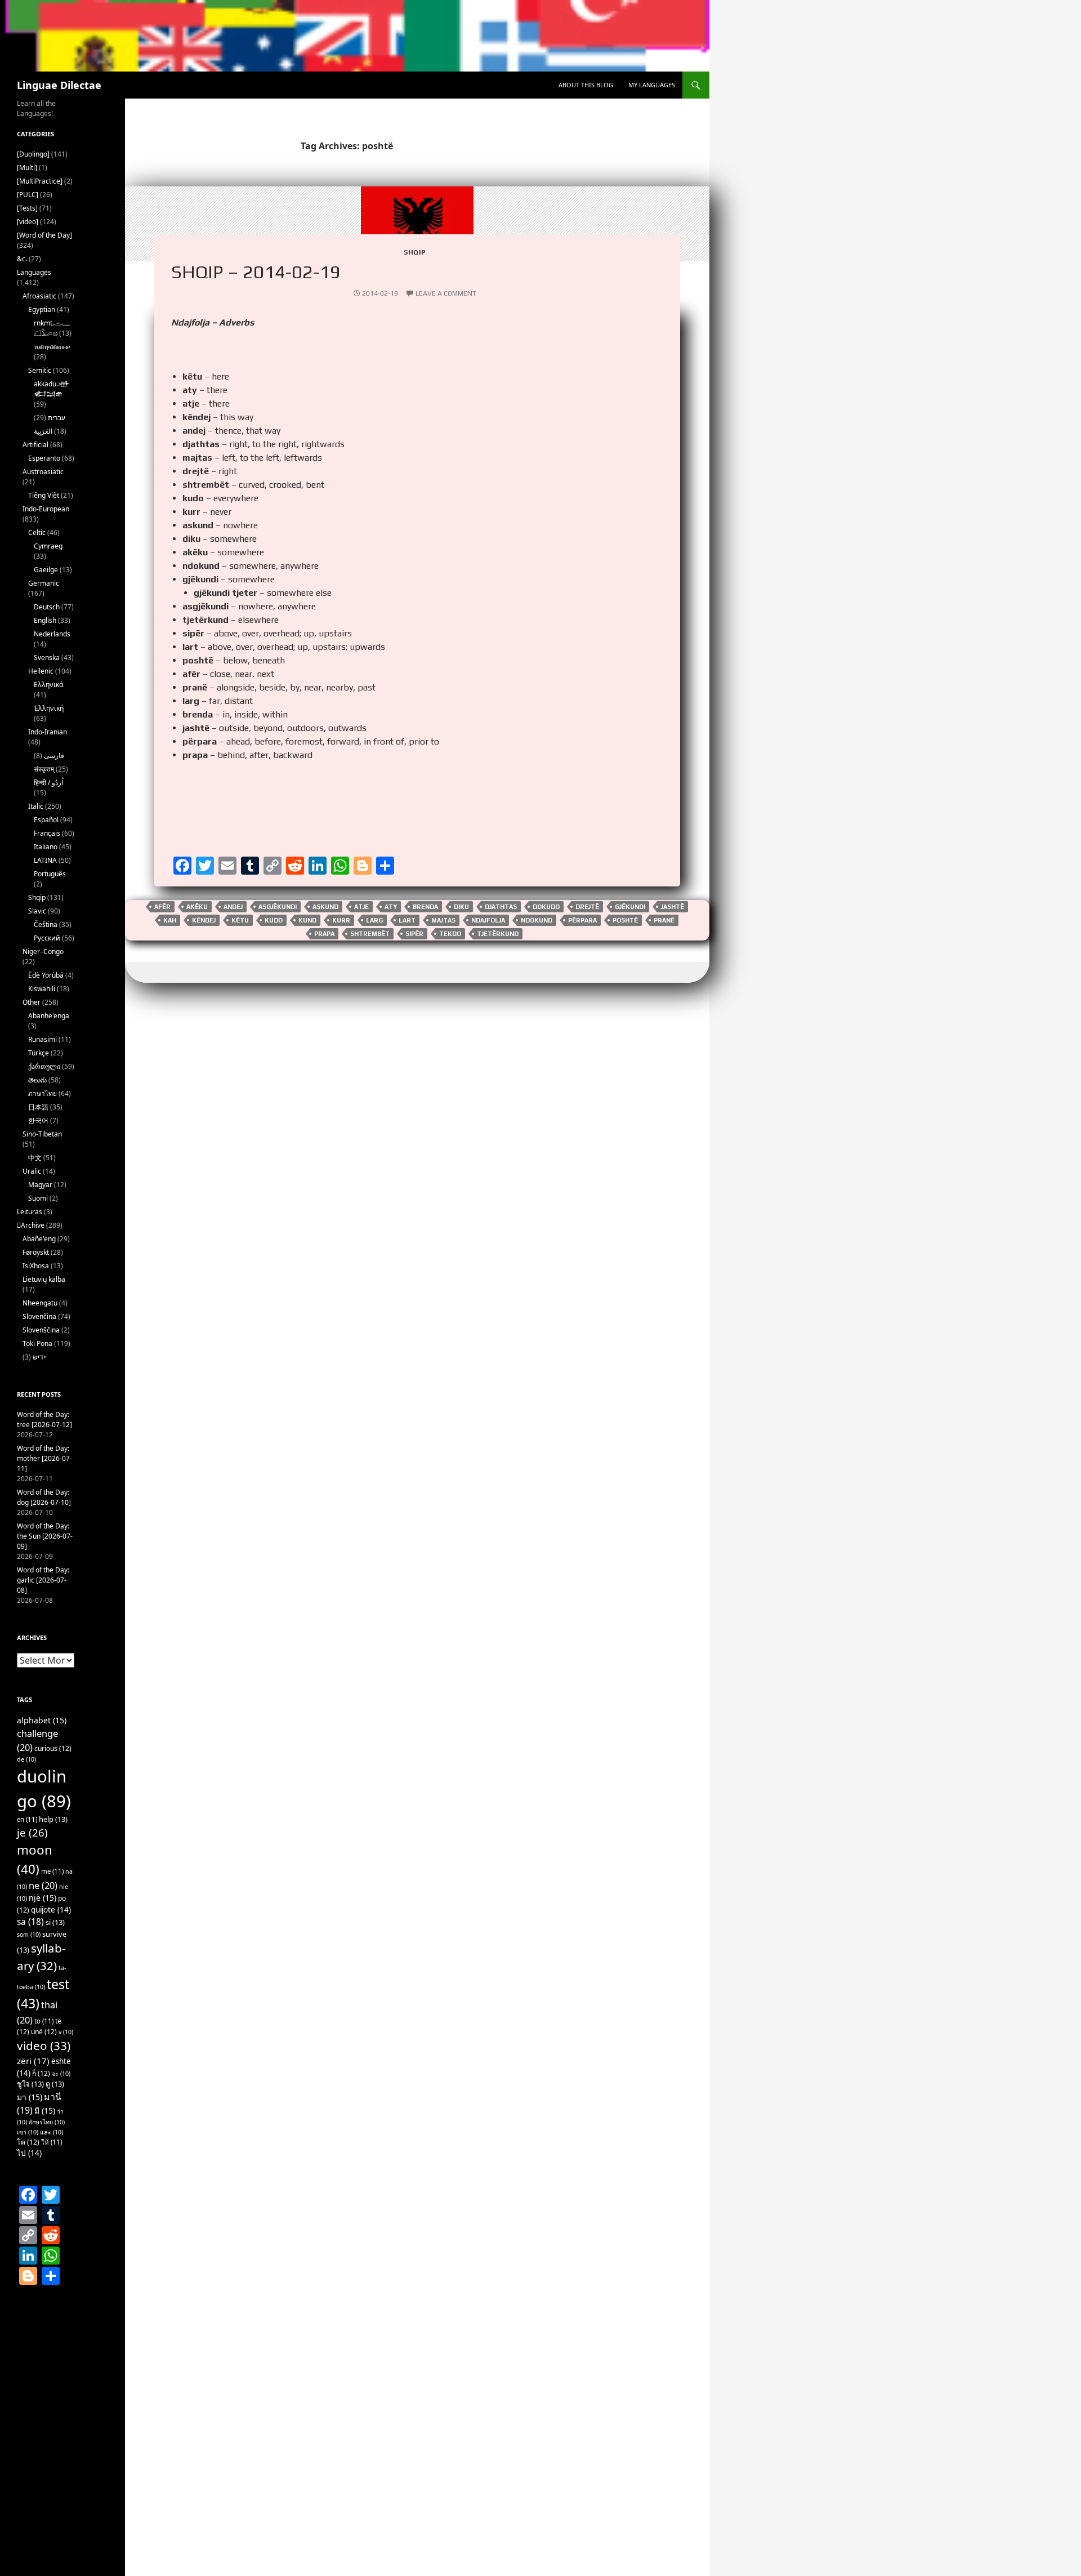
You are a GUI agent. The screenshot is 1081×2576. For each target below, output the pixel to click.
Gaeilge (46, 570)
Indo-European (46, 509)
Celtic (37, 532)
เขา (28, 2132)
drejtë (587, 907)
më (52, 1871)
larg (374, 920)
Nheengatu (40, 1303)
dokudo (546, 907)
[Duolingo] (33, 154)
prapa (324, 934)
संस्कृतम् (44, 769)
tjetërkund (498, 934)
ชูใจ (30, 2084)
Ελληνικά (48, 685)
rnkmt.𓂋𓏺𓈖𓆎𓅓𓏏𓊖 (52, 328)
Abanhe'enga (49, 1016)
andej (233, 907)
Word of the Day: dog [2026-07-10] (44, 1497)
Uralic (32, 1171)
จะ (61, 2074)
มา (30, 2097)
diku (461, 907)
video (44, 2045)
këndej (204, 920)
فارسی (54, 756)
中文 (35, 1158)
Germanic (44, 583)
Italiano (46, 847)
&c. (22, 259)
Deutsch (47, 607)
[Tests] (27, 208)
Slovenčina (39, 1316)
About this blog (586, 85)
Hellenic (41, 671)
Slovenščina (41, 1330)
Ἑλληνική (49, 708)
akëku (197, 907)
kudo (274, 920)
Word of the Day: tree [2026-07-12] (44, 1420)
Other (32, 1002)
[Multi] (27, 168)
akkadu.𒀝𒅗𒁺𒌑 (52, 389)
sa (30, 1922)
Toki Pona (37, 1343)
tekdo (450, 934)
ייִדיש (40, 1357)
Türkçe (39, 1053)
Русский (47, 938)
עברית (57, 418)
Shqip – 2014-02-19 (256, 271)
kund (307, 920)
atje (361, 907)
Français (47, 833)
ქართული (44, 1066)
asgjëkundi (278, 907)
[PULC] (28, 195)
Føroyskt (36, 1252)
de (26, 1759)
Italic (36, 806)
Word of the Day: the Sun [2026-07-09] (45, 1536)
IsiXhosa (36, 1266)
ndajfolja (488, 920)
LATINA (45, 860)
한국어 (38, 1120)
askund (325, 907)
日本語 (38, 1107)
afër (162, 907)
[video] (28, 222)
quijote (51, 1910)
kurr (341, 920)
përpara (582, 920)
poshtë (625, 920)
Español (46, 820)
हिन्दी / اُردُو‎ (48, 783)
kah (170, 920)
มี (45, 2111)
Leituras (30, 1212)
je (32, 1832)
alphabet (42, 1720)
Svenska (47, 658)
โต (28, 2142)
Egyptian (42, 309)
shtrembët (370, 934)
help (53, 1819)
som (29, 1935)
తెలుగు (37, 1080)
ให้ (52, 2142)
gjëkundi (630, 907)
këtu (240, 920)
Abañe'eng (39, 1239)
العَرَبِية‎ (43, 431)
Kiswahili (42, 989)
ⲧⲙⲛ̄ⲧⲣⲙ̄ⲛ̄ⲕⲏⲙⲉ (52, 347)
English (45, 620)
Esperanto (44, 458)
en (27, 1819)
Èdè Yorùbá (46, 975)
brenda (425, 907)
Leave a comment (446, 293)
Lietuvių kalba (44, 1279)
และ (52, 2132)
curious (53, 1748)
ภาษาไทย (43, 1093)
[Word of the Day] (44, 235)
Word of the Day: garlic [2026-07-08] (43, 1580)
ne (43, 1885)
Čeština (46, 924)
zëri (33, 2061)
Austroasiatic (43, 472)
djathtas (501, 907)
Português (50, 874)
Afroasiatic (39, 296)
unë (44, 2032)
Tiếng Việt (44, 495)
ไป (29, 2153)
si (55, 1922)
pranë (664, 920)
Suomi (38, 1198)
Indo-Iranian (48, 732)
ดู (55, 2084)
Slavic (37, 911)
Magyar (40, 1185)
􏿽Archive (31, 1225)
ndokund (537, 920)
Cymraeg (48, 546)
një (43, 1898)
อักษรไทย (47, 2122)
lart (407, 920)
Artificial (35, 445)
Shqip (415, 252)
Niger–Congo (43, 951)
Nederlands (52, 634)
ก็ (41, 2073)
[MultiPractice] (40, 181)
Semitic (40, 370)
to (44, 2021)
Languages (34, 272)
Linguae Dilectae (59, 85)
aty (391, 907)
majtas (443, 920)
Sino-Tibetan (42, 1134)
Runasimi (43, 1039)
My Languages (652, 85)
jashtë (673, 907)
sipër (414, 934)
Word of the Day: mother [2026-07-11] (44, 1458)
